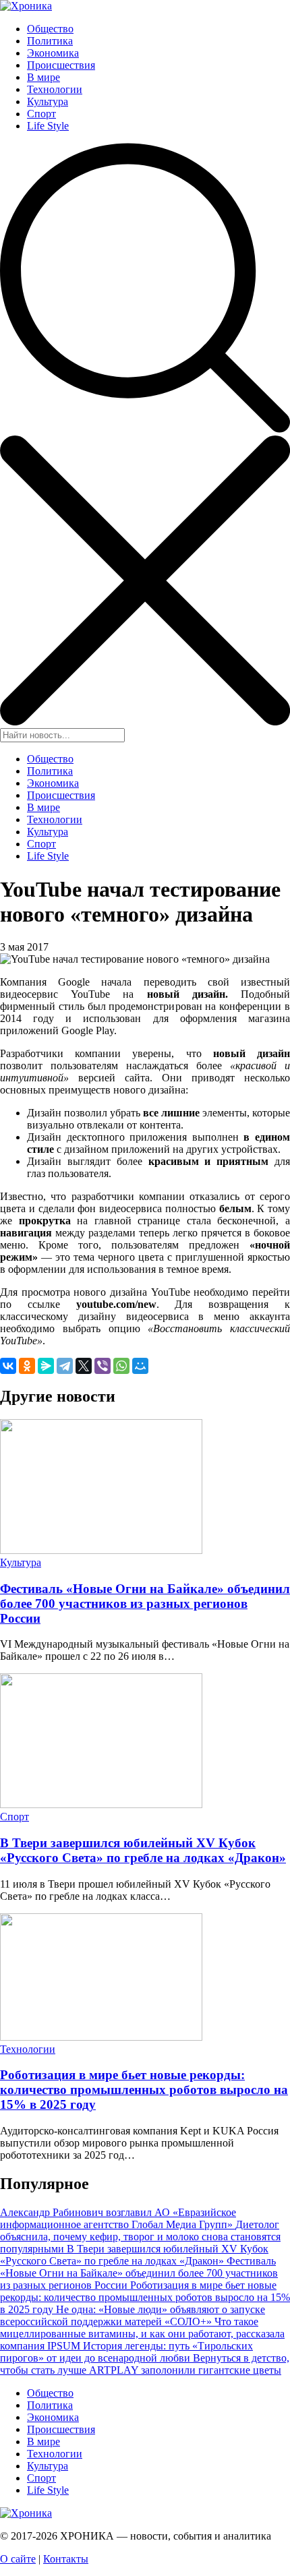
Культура (48, 101)
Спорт (41, 114)
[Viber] (103, 1366)
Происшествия (61, 65)
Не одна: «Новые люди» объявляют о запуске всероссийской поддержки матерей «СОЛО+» (133, 2315)
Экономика (53, 53)
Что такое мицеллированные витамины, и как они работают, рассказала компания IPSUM (142, 2334)
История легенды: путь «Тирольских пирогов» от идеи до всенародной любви (126, 2352)
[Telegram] (65, 1366)
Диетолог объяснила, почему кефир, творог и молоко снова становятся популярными (140, 2237)
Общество (50, 29)
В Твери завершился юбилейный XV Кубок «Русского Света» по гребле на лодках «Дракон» (143, 1850)
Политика (50, 41)
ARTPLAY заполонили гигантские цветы (185, 2370)
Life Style (48, 126)
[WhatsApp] (121, 1366)
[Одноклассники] (27, 1366)
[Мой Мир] (140, 1366)
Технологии (55, 89)
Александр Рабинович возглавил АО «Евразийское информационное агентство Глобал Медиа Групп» (118, 2218)
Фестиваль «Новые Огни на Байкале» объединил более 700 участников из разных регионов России (145, 1604)
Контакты (66, 2559)
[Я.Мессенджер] (46, 1366)
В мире (43, 77)
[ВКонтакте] (8, 1366)
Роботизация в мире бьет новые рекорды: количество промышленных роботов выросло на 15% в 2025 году (144, 2090)
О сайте (18, 2559)
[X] (84, 1366)
